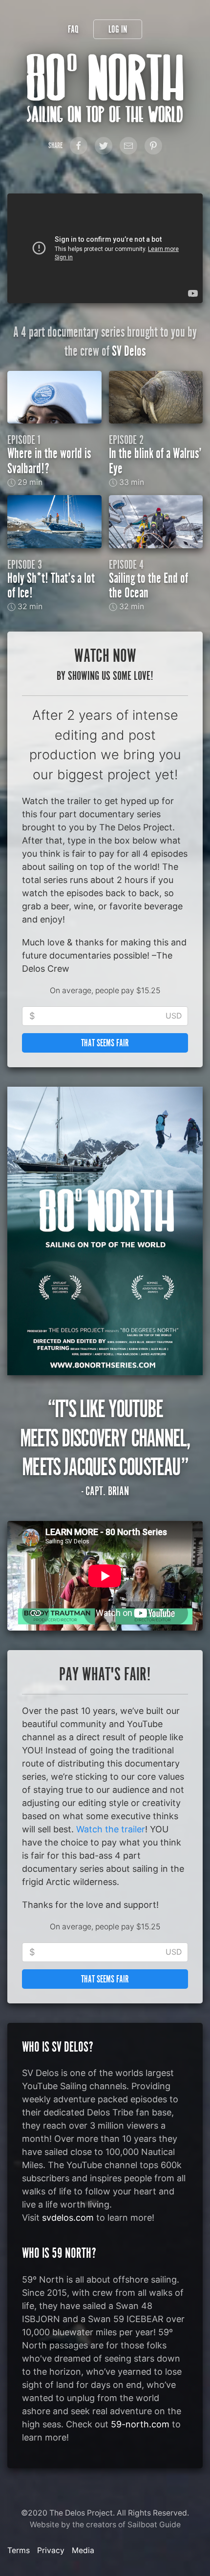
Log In (118, 29)
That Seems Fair (105, 1043)
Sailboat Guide (154, 2525)
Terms (19, 2550)
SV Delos (129, 351)
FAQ (73, 29)
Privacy (51, 2550)
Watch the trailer (111, 1829)
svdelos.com (68, 2218)
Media (83, 2550)
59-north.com (140, 2424)
